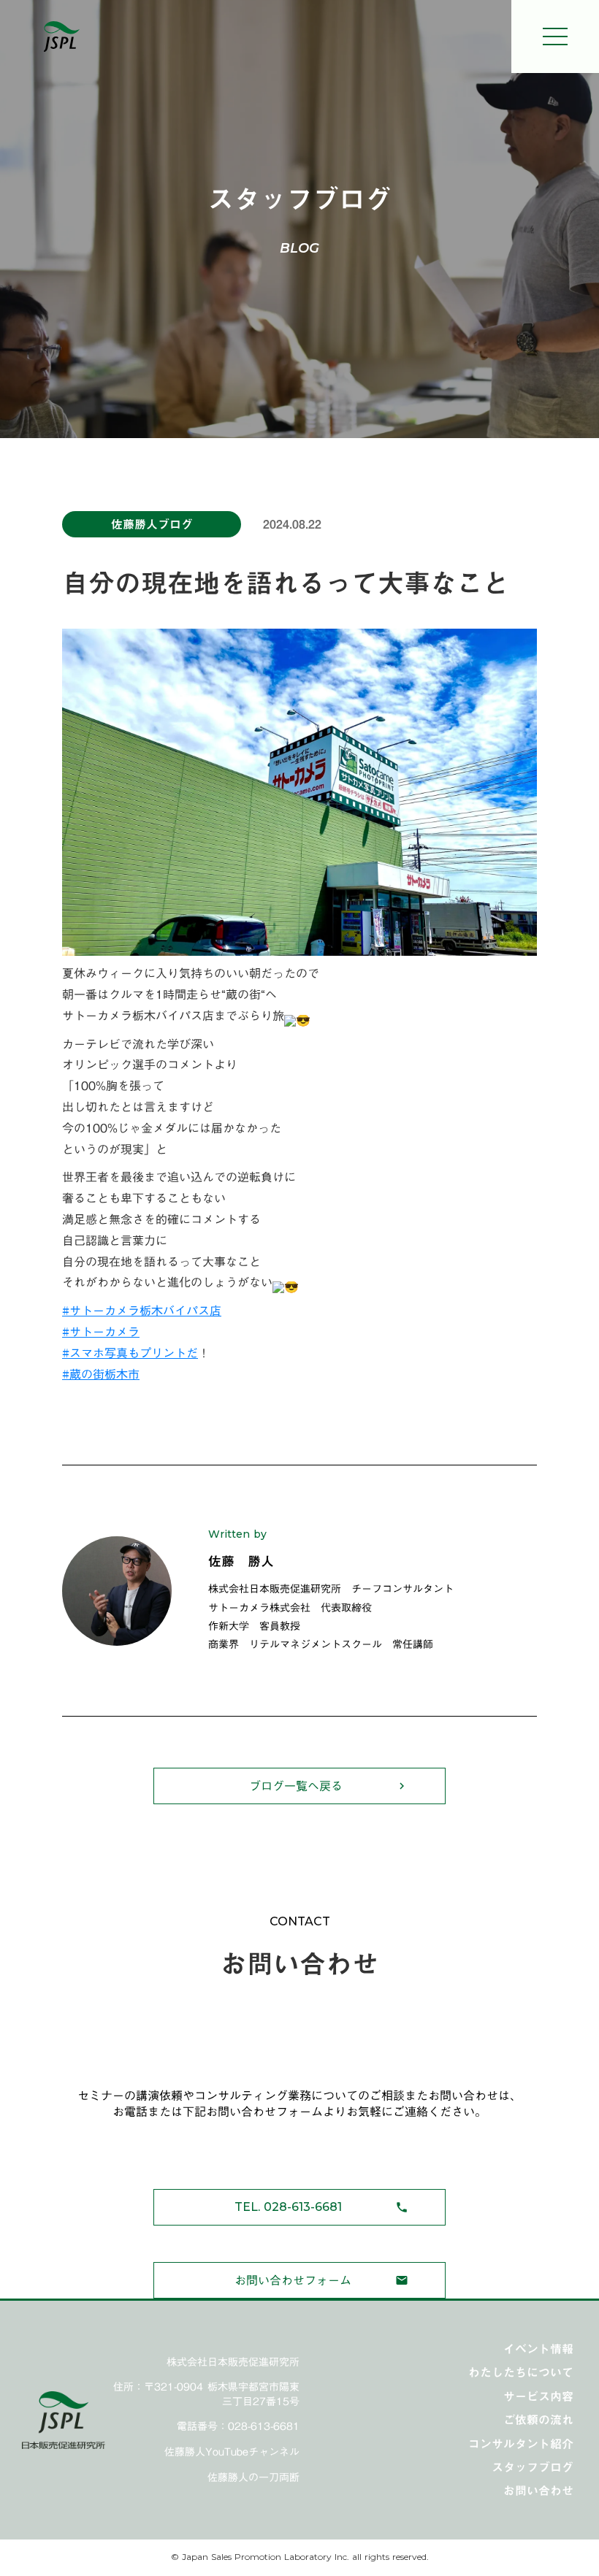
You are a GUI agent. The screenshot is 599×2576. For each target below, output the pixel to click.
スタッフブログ (533, 2467)
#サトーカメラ (101, 1332)
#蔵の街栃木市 (101, 1374)
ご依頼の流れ (538, 2420)
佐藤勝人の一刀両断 (253, 2478)
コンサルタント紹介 (521, 2444)
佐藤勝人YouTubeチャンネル (232, 2453)
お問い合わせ (538, 2491)
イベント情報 (538, 2349)
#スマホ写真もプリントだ (130, 1353)
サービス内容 (538, 2396)
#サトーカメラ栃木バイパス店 (142, 1311)
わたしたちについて (521, 2372)
